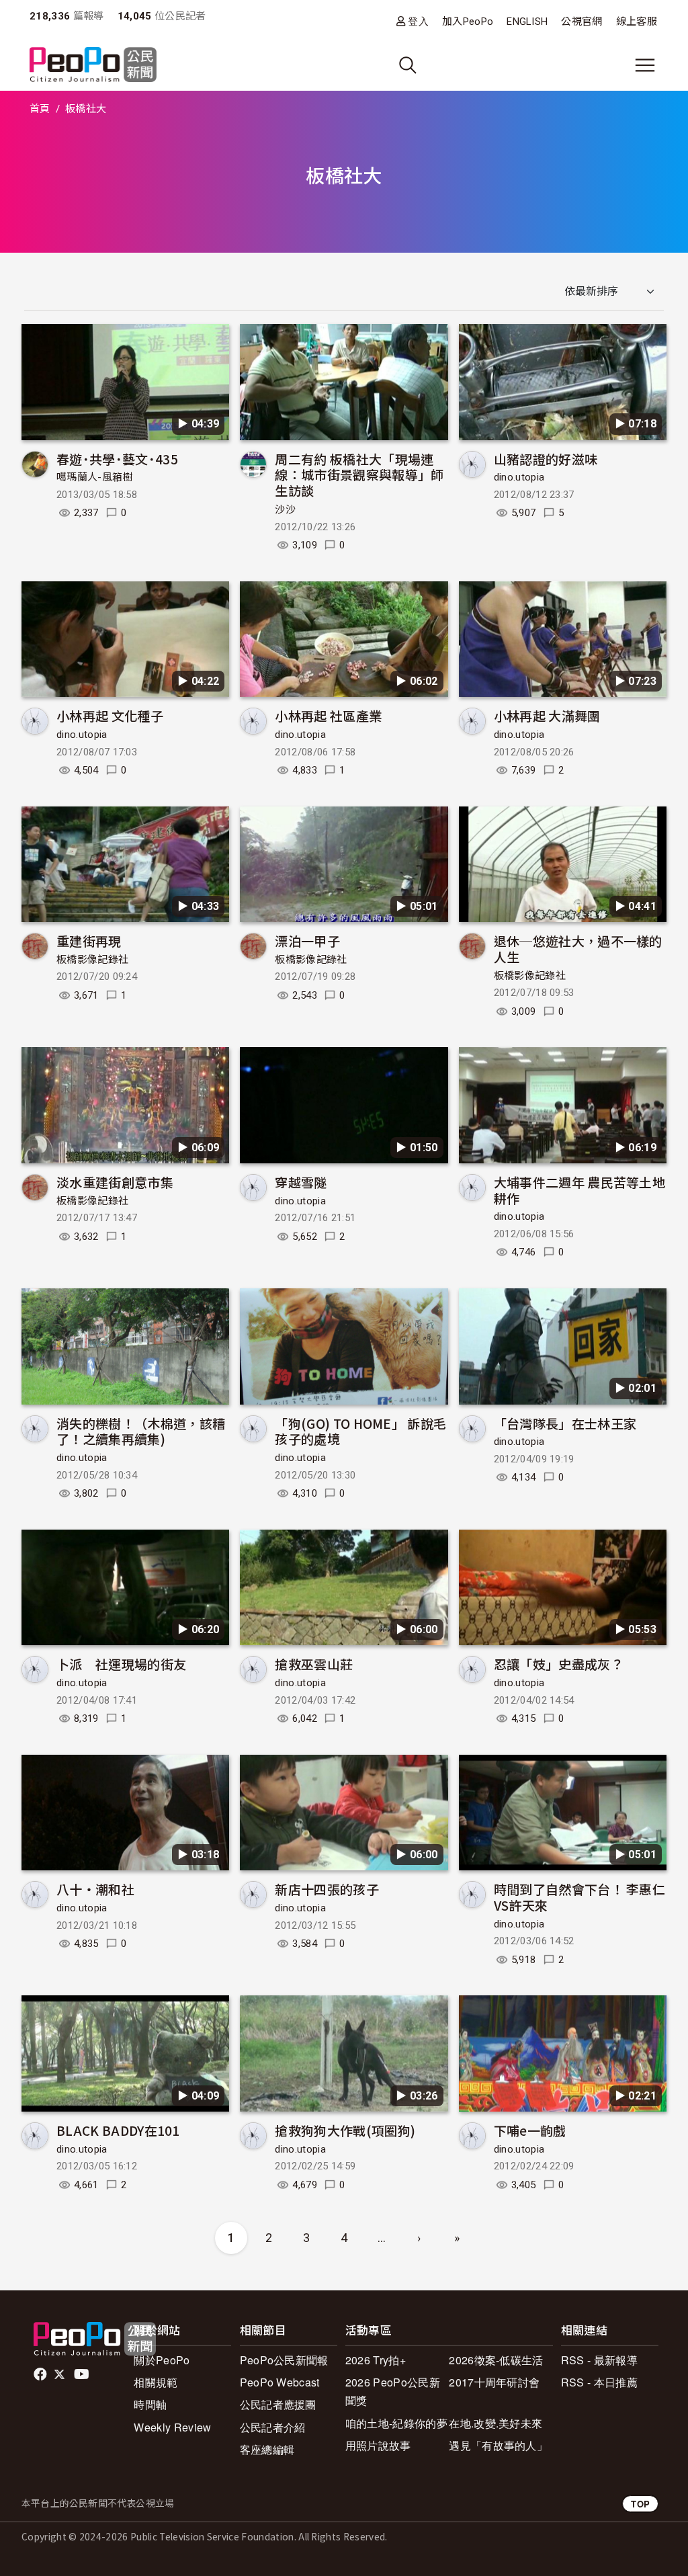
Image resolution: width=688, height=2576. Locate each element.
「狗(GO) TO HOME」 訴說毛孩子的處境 (360, 1431)
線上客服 (637, 22)
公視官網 (582, 22)
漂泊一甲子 (307, 941)
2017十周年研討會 (494, 2382)
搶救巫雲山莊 (314, 1664)
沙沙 (285, 509)
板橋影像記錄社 (92, 960)
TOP (640, 2504)
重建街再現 (89, 941)
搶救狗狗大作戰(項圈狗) (345, 2130)
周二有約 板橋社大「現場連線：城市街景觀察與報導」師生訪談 (359, 475)
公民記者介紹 (273, 2427)
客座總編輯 (267, 2449)
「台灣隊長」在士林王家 (565, 1423)
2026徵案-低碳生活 (496, 2360)
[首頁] (93, 66)
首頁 (40, 109)
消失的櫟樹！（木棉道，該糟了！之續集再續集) (141, 1431)
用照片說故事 (378, 2445)
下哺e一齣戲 (530, 2130)
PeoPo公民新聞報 (284, 2360)
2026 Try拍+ (376, 2360)
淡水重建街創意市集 (115, 1182)
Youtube (83, 2374)
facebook (41, 2374)
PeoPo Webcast (280, 2382)
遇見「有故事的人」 (498, 2445)
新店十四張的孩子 (327, 1889)
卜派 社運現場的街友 (121, 1664)
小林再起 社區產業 (328, 715)
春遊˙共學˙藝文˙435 (117, 459)
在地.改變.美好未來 (496, 2423)
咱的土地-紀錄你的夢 (396, 2423)
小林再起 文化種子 (110, 715)
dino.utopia (519, 477)
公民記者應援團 (278, 2404)
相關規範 (156, 2382)
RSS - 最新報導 (599, 2360)
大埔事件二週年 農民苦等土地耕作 (579, 1190)
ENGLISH (527, 22)
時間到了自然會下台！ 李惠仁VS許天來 (579, 1897)
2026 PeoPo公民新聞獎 (393, 2391)
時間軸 (150, 2404)
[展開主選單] (645, 65)
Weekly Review (172, 2427)
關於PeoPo (162, 2360)
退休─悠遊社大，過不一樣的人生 (578, 949)
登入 (418, 21)
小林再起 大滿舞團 (547, 715)
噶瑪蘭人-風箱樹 (95, 477)
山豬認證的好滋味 (546, 459)
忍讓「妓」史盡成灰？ (559, 1664)
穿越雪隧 (301, 1182)
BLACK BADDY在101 (118, 2130)
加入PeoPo (468, 22)
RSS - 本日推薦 (599, 2382)
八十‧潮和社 (95, 1889)
